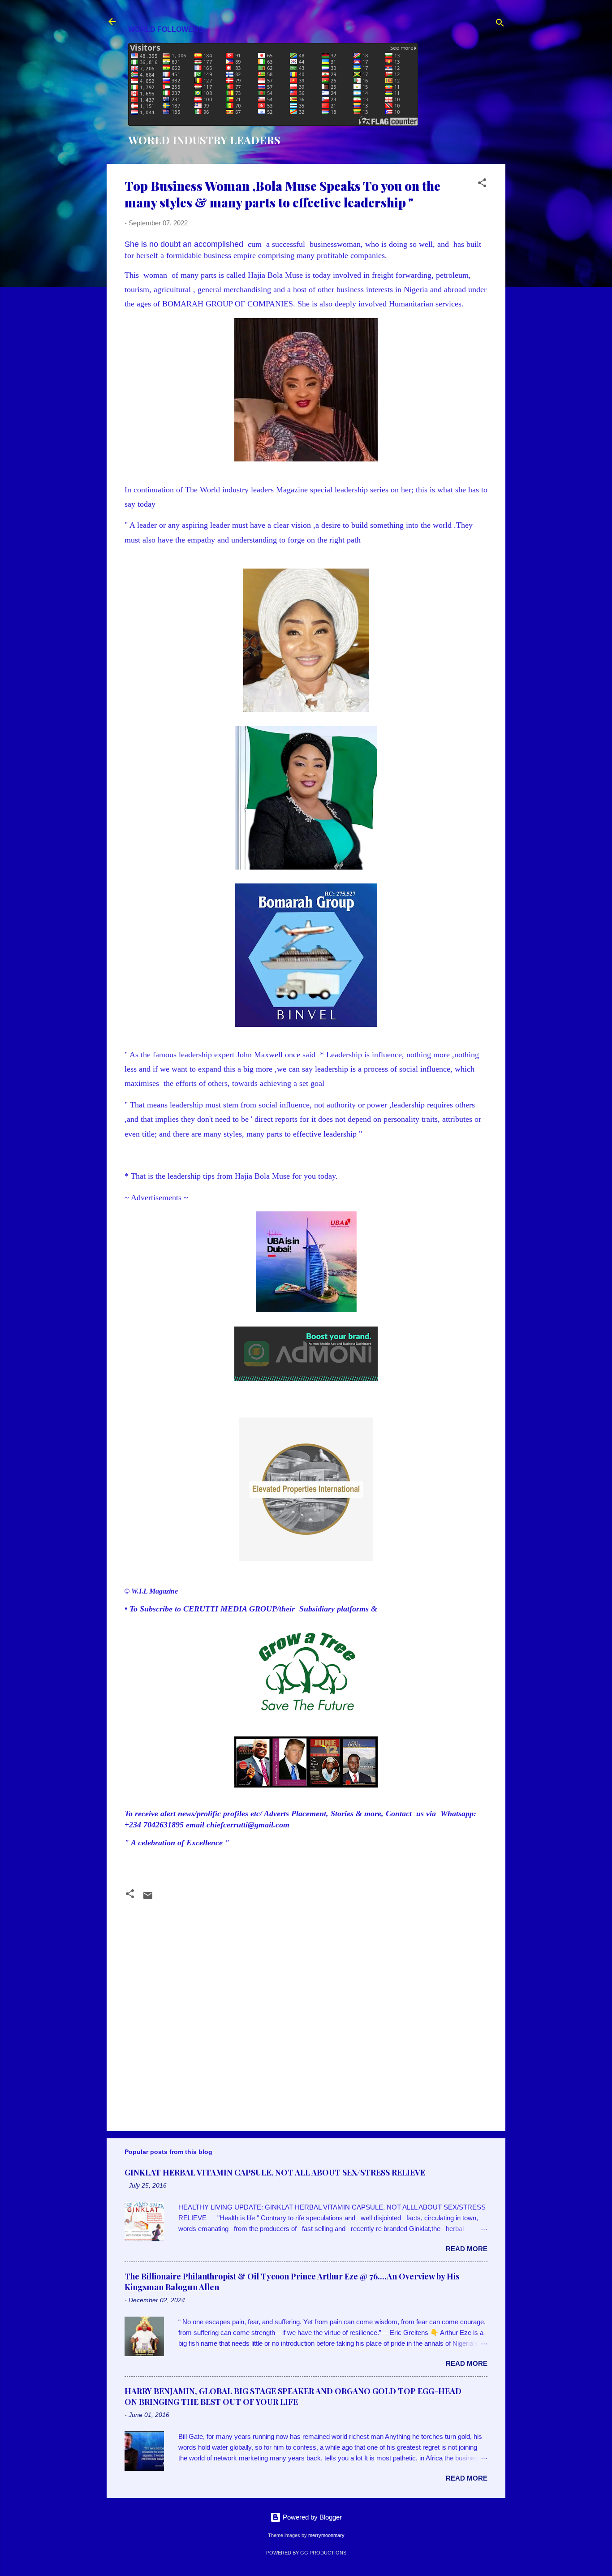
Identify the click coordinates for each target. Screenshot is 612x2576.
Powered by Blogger (311, 2517)
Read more (467, 2249)
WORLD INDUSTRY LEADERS (204, 140)
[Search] (500, 24)
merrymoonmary (326, 2535)
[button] (482, 184)
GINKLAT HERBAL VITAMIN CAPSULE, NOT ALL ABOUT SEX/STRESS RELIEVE (275, 2172)
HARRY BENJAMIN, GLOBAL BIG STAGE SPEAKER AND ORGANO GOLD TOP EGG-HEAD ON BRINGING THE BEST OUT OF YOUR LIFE (293, 2396)
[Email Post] (148, 1898)
